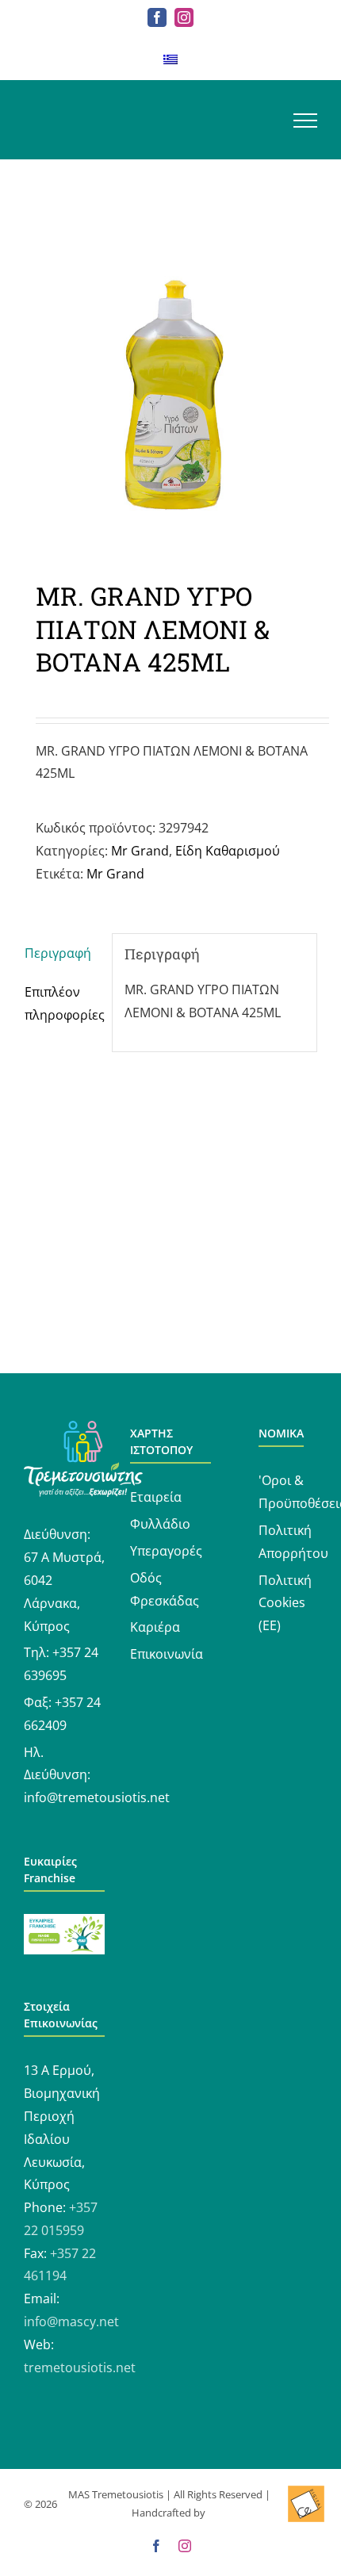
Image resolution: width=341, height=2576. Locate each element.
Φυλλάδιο (160, 1524)
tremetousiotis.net (80, 2367)
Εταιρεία (156, 1497)
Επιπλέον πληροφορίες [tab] (62, 1003)
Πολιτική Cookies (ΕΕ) (285, 1603)
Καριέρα (155, 1627)
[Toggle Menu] (305, 121)
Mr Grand (140, 851)
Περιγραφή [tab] (58, 953)
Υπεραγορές (166, 1551)
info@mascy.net (71, 2321)
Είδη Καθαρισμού (228, 851)
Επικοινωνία (167, 1654)
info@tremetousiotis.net (97, 1797)
